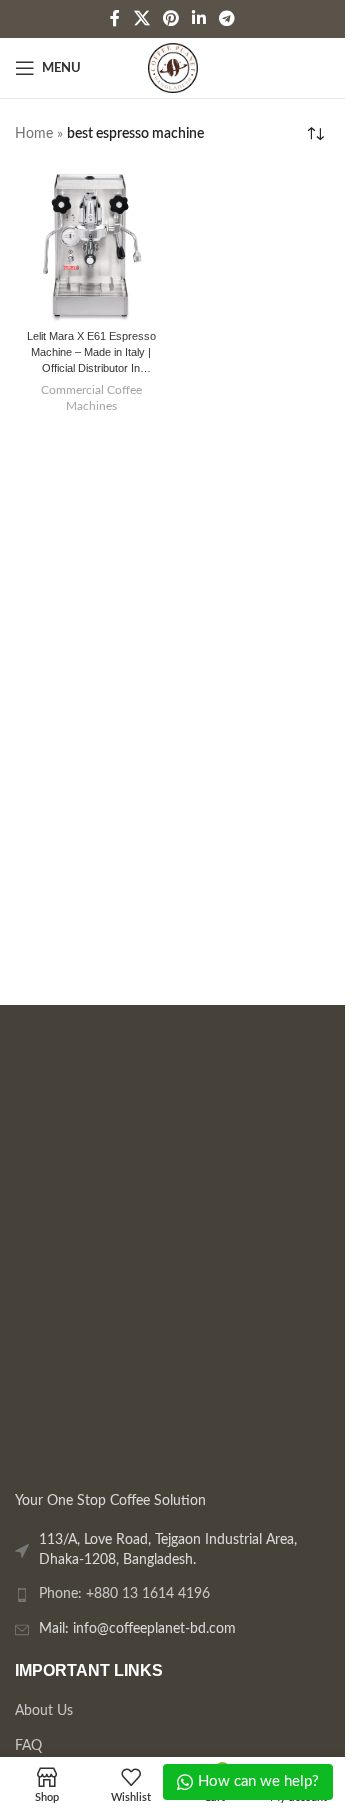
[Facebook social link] (115, 18)
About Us (44, 1711)
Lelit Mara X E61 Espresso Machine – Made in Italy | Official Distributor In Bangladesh (91, 353)
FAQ (28, 1746)
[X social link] (141, 18)
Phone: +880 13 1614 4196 (124, 1594)
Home (34, 134)
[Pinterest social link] (170, 18)
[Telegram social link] (227, 18)
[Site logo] (173, 68)
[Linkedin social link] (199, 18)
